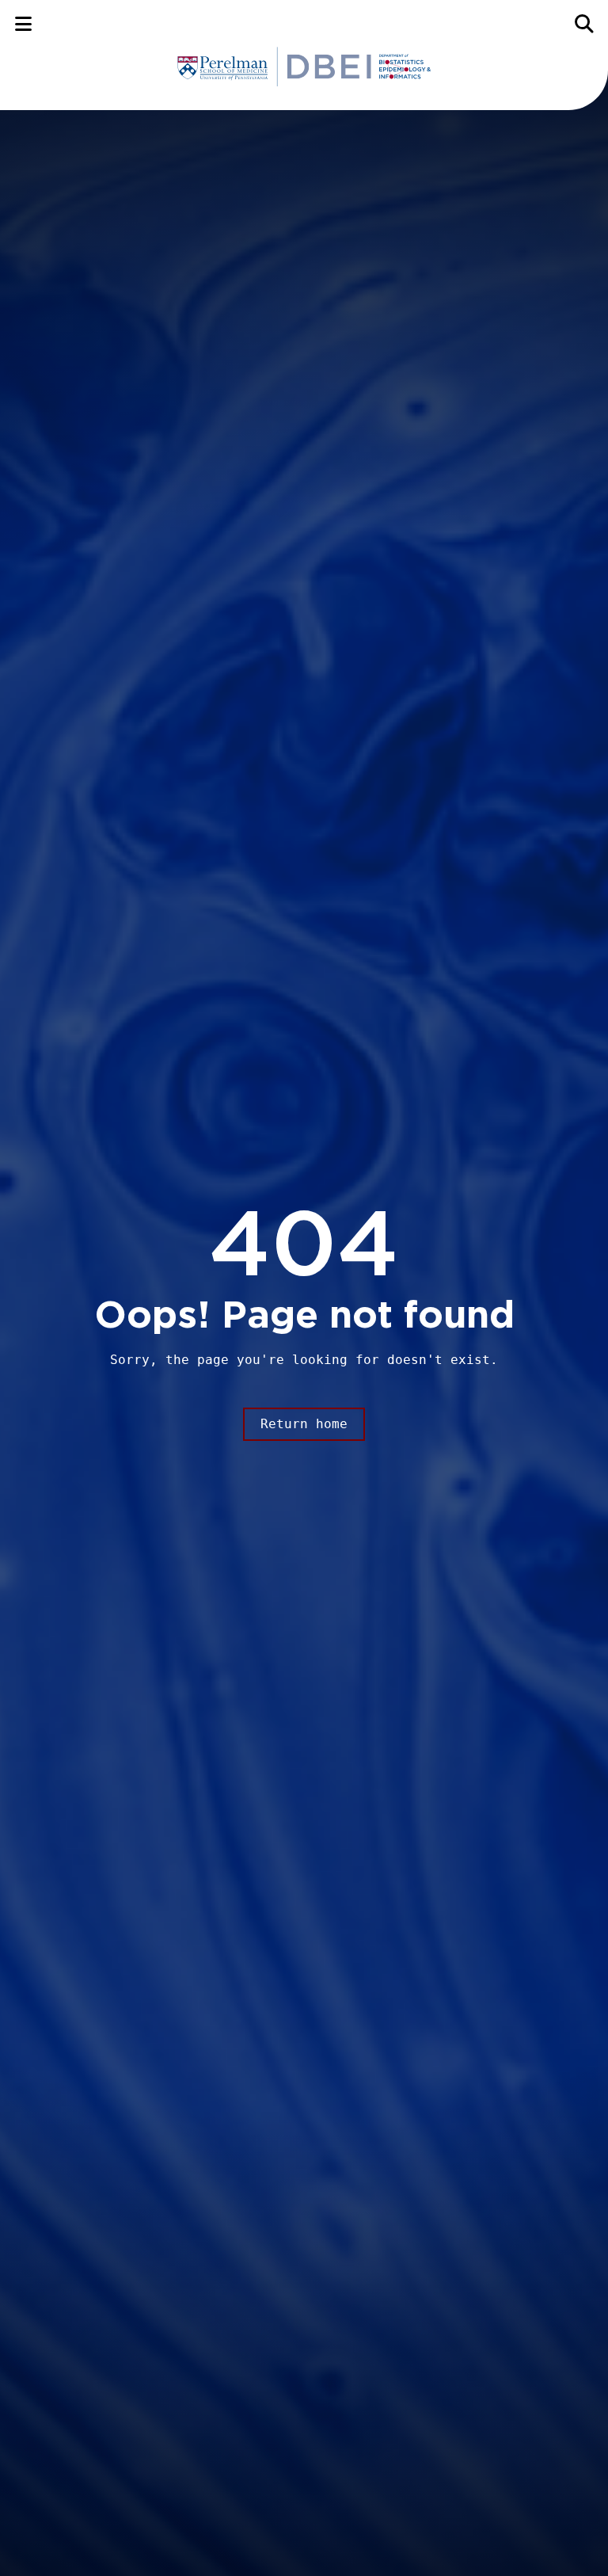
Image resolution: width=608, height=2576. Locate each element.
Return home (304, 1424)
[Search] (585, 23)
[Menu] (23, 23)
